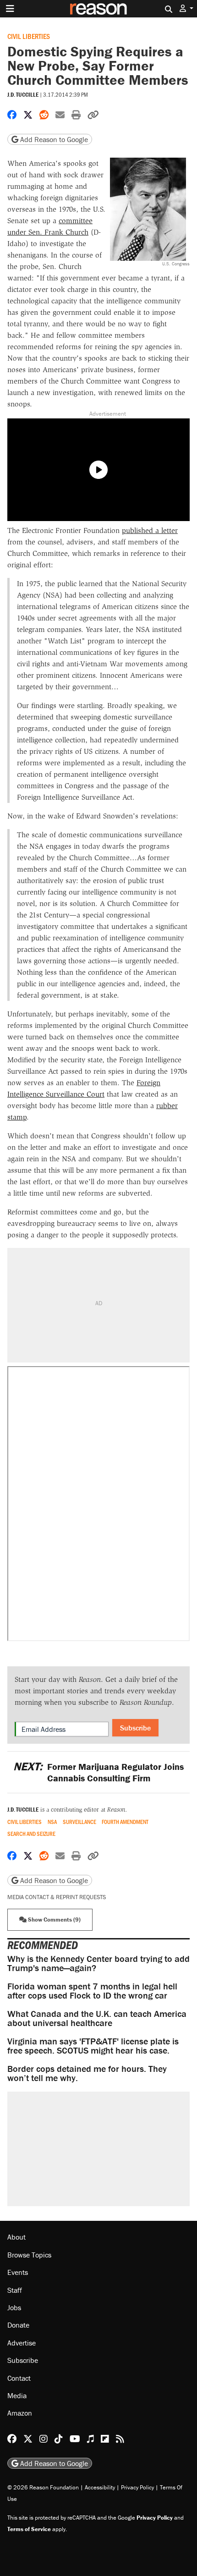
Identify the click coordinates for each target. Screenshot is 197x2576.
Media (17, 2395)
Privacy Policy (137, 2487)
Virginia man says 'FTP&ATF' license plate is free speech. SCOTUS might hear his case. (93, 2046)
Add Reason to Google (53, 139)
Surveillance (79, 1822)
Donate (18, 2325)
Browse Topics (29, 2255)
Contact (19, 2378)
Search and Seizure (31, 1834)
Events (18, 2272)
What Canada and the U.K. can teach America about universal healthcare (97, 2018)
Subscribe (135, 1728)
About (16, 2237)
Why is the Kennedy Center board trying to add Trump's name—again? (98, 1963)
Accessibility (100, 2487)
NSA (52, 1822)
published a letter (150, 530)
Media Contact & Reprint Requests (57, 1897)
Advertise (22, 2343)
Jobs (14, 2307)
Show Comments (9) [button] (54, 1920)
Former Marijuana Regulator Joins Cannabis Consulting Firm (98, 1772)
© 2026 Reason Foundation (43, 2487)
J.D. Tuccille (23, 95)
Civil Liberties (29, 36)
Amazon (20, 2413)
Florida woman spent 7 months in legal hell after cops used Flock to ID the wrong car (92, 1991)
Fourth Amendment (125, 1822)
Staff (15, 2290)
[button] (186, 8)
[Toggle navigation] (10, 9)
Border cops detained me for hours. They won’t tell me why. (87, 2073)
